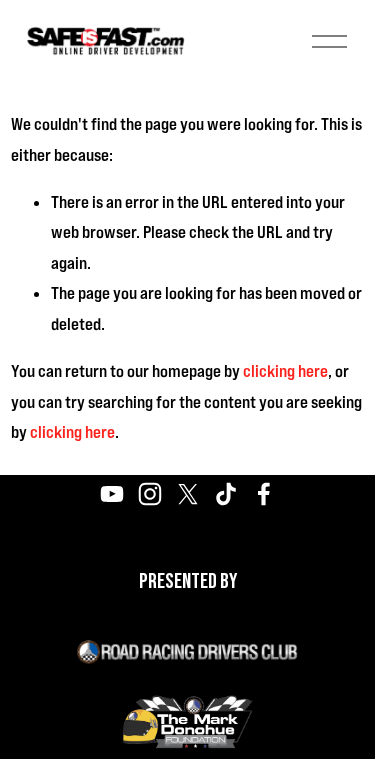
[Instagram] (150, 494)
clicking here (285, 371)
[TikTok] (226, 494)
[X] (188, 494)
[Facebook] (264, 494)
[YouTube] (112, 494)
